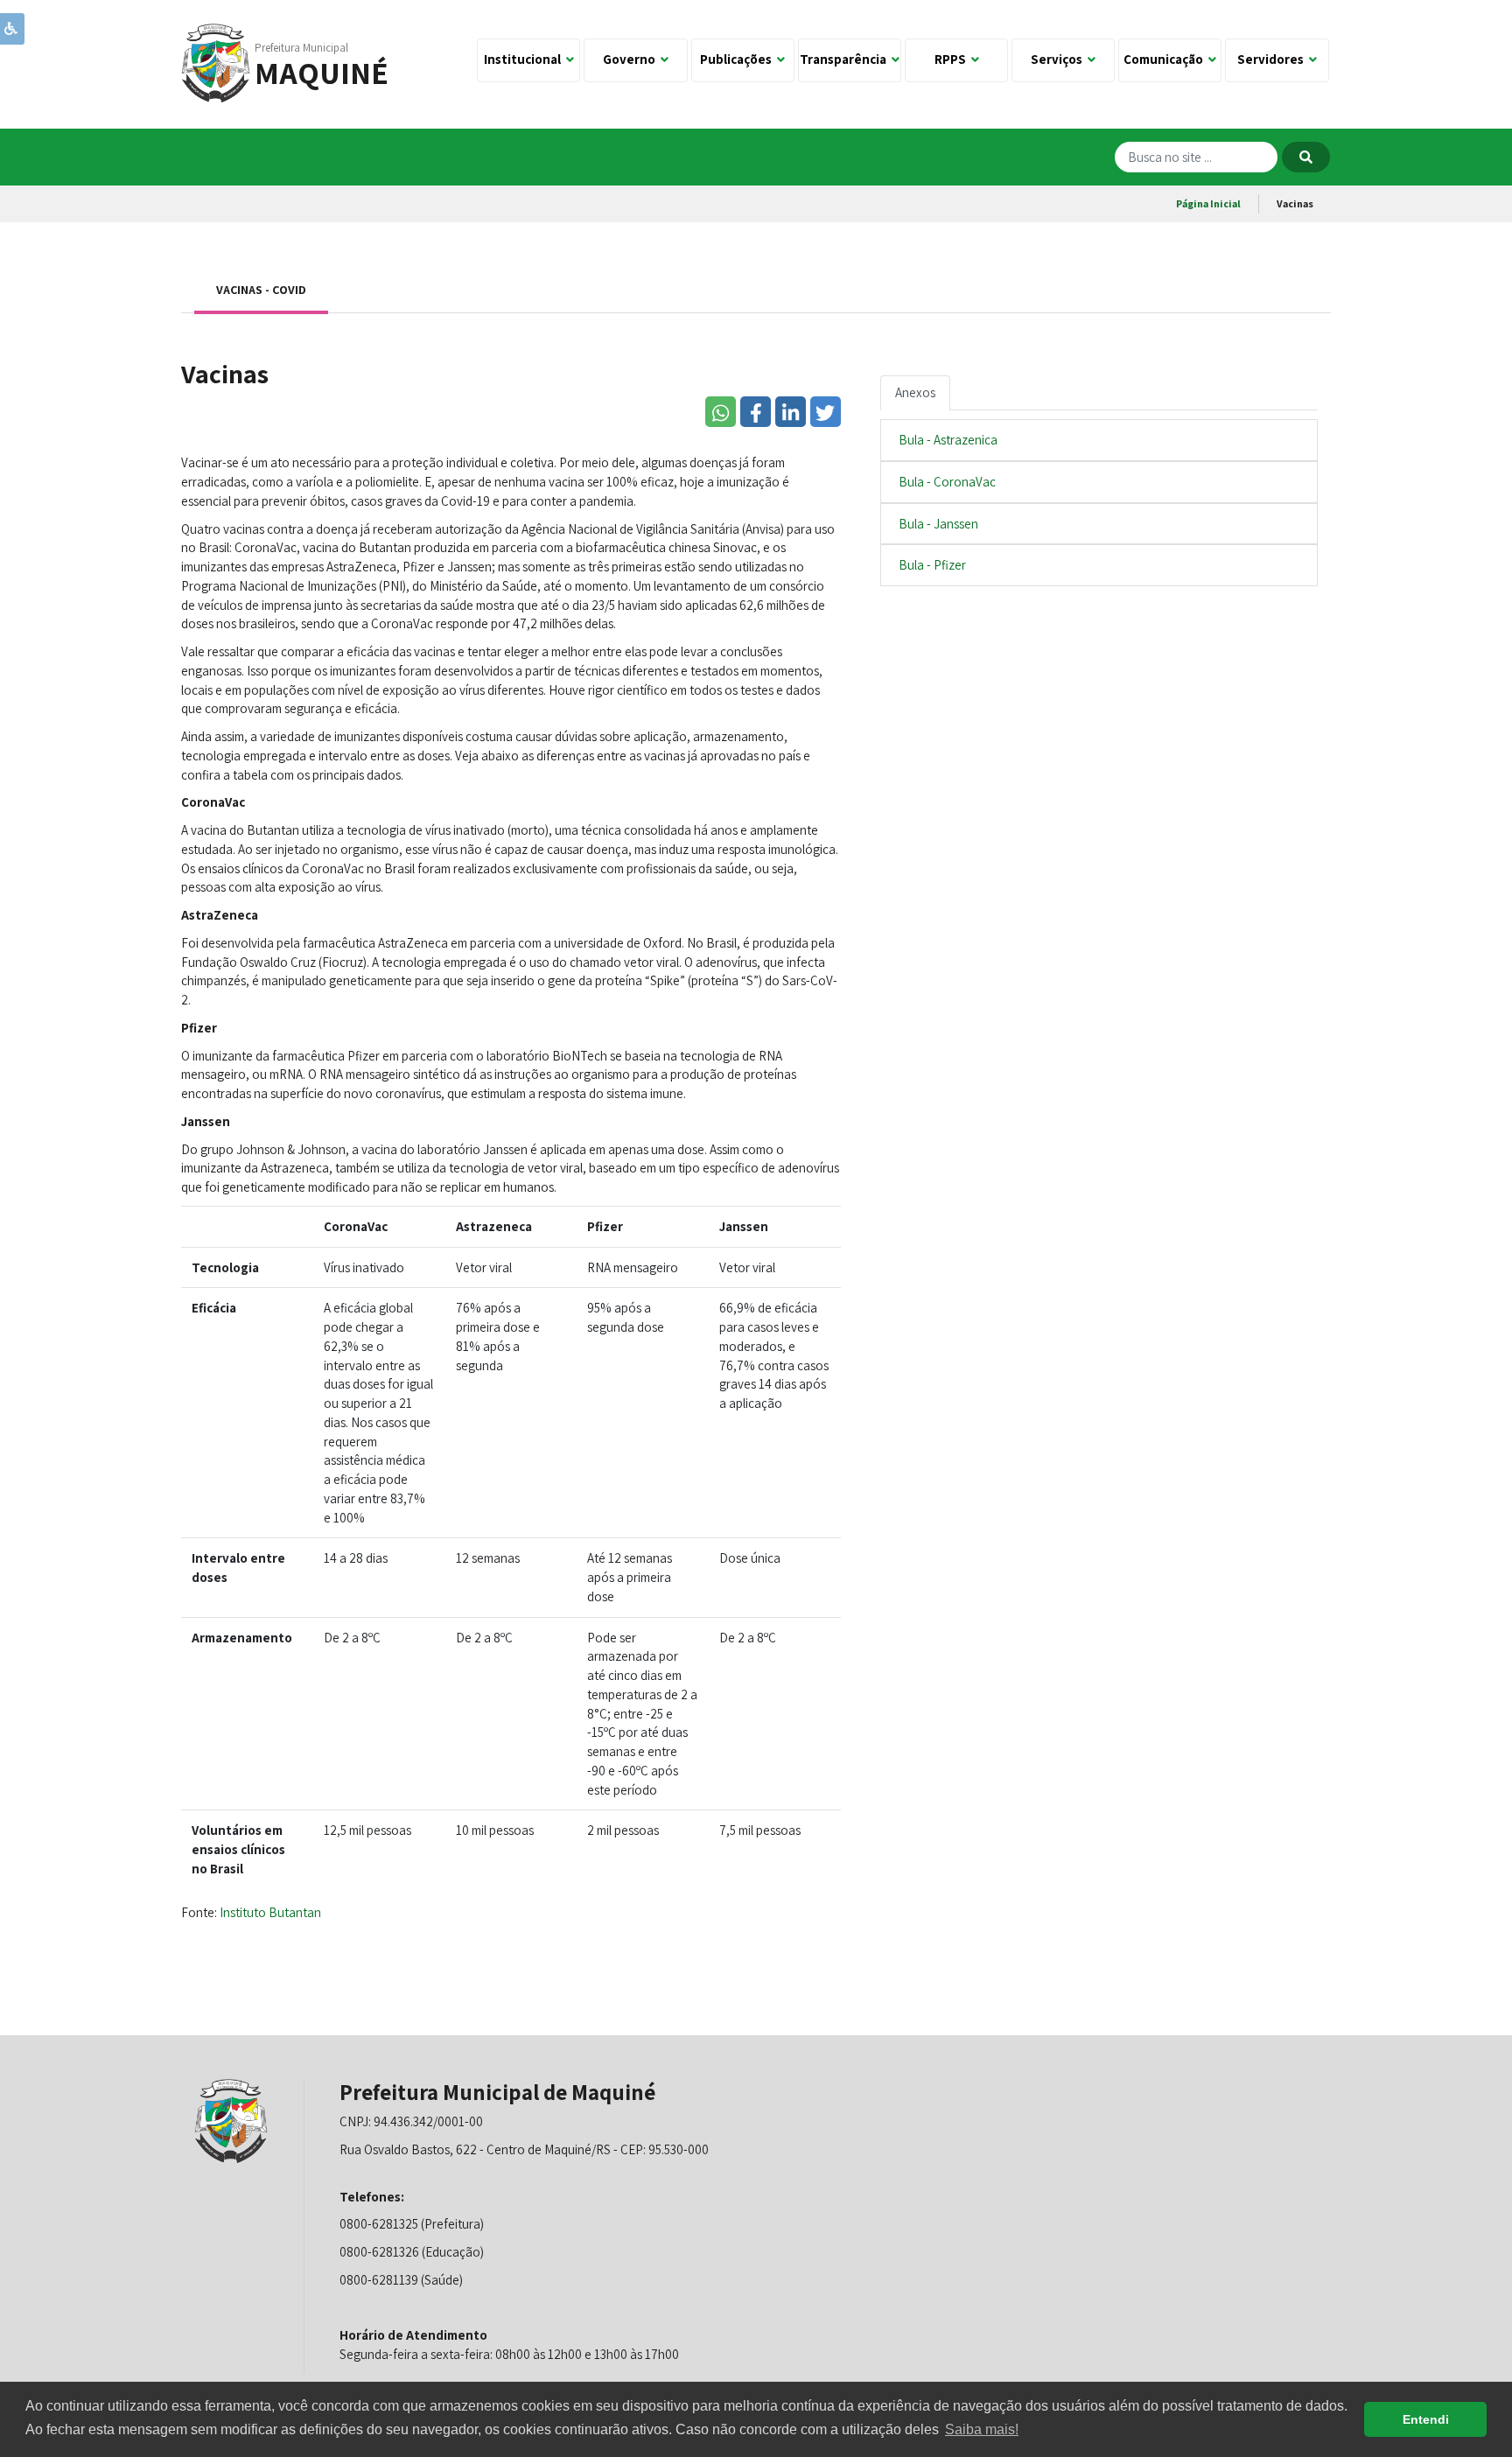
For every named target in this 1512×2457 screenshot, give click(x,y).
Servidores (1273, 59)
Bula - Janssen (938, 524)
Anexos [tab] (915, 392)
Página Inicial (1208, 203)
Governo (632, 59)
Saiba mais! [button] (982, 2429)
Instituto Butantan (270, 1912)
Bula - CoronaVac (947, 482)
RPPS (953, 59)
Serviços (1059, 59)
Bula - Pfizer (932, 565)
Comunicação (1166, 59)
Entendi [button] (1426, 2419)
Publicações (738, 59)
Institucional (525, 59)
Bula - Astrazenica (948, 440)
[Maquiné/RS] (216, 62)
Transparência (846, 59)
